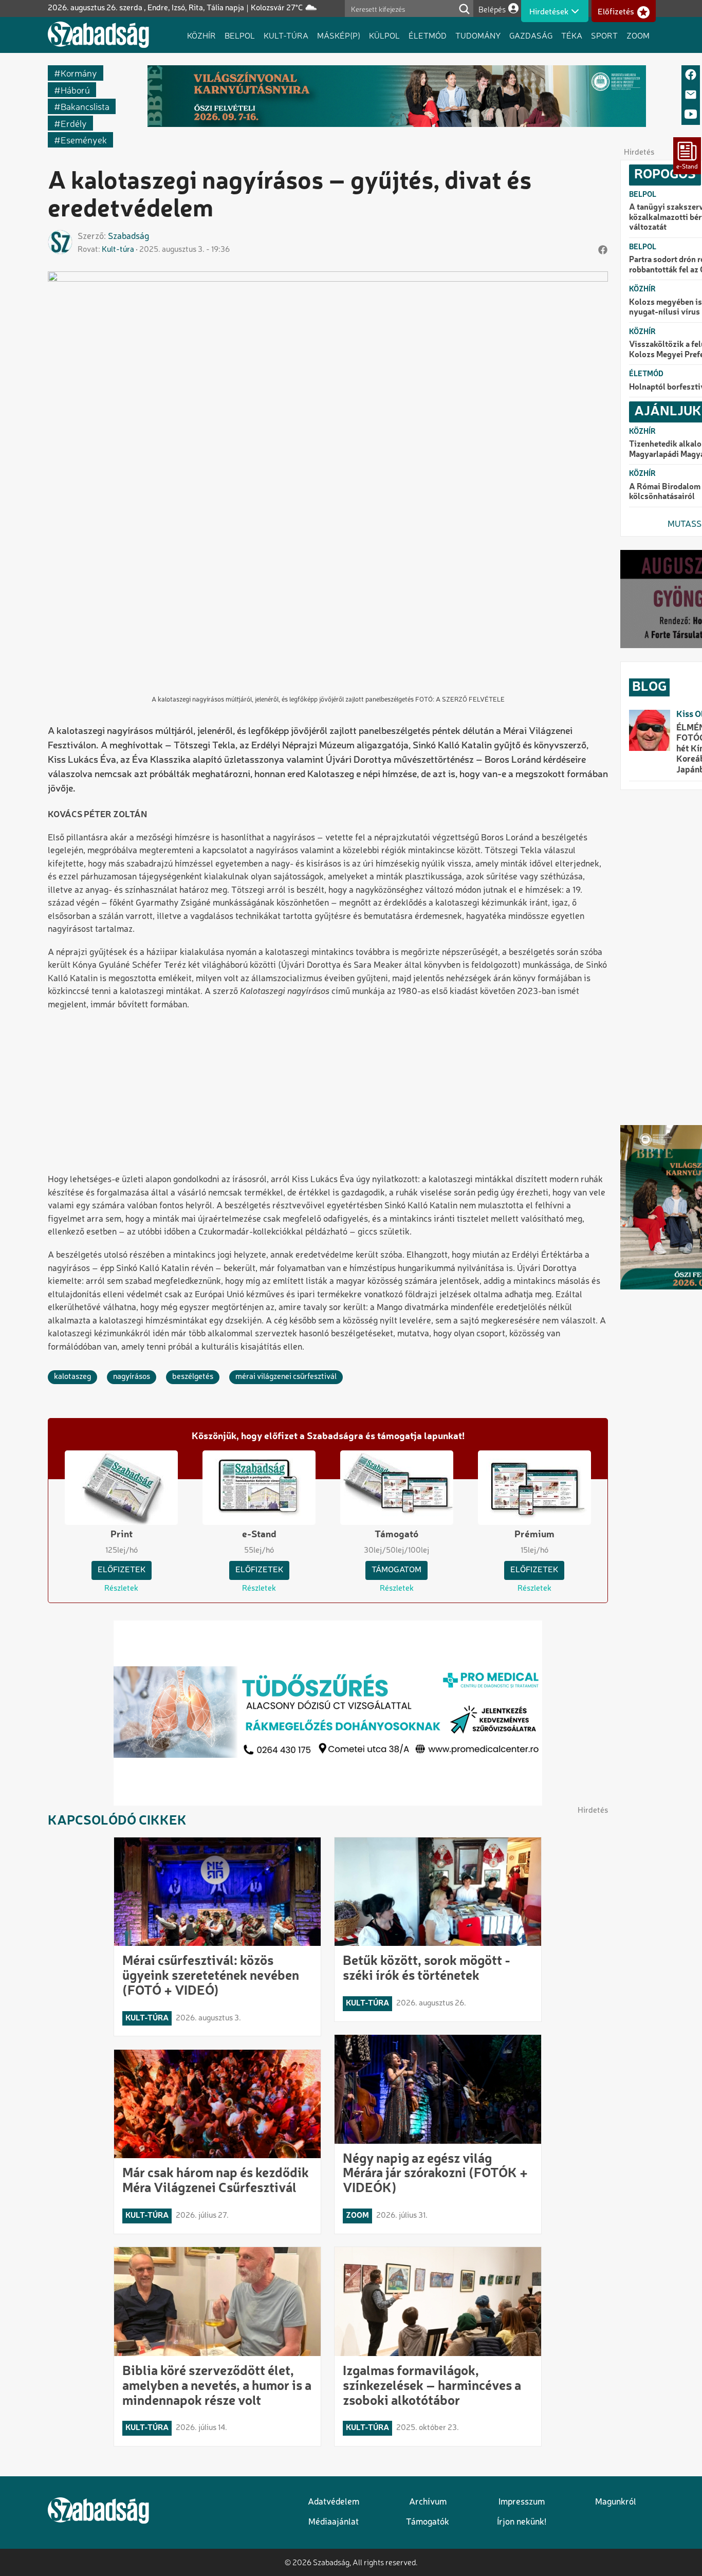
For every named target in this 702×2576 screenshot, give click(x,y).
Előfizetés (616, 12)
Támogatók (428, 2522)
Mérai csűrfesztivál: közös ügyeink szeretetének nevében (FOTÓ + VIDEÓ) (211, 1976)
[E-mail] (691, 95)
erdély (74, 123)
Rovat (88, 250)
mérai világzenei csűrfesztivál (286, 1377)
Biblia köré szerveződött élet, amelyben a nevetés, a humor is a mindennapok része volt (217, 2386)
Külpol (384, 35)
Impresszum (522, 2502)
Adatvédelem (334, 2502)
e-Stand (259, 1535)
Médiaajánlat (334, 2522)
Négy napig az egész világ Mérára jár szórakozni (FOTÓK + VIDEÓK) (435, 2174)
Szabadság (128, 237)
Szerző (91, 237)
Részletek (121, 1589)
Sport (604, 35)
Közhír (201, 35)
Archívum (428, 2502)
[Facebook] (691, 75)
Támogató (396, 1535)
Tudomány (478, 35)
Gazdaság (531, 35)
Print (122, 1535)
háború (75, 90)
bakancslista (85, 106)
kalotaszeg (72, 1377)
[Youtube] (691, 115)
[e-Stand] (687, 156)
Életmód (428, 35)
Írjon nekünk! (522, 2522)
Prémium (534, 1535)
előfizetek (122, 1570)
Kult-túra (286, 35)
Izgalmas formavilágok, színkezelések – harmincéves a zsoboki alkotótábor (432, 2386)
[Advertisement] (328, 1093)
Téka (572, 35)
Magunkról (616, 2502)
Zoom (638, 35)
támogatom (396, 1570)
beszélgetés (193, 1377)
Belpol (240, 35)
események (84, 140)
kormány (79, 73)
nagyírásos (132, 1377)
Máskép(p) (339, 35)
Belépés (492, 9)
